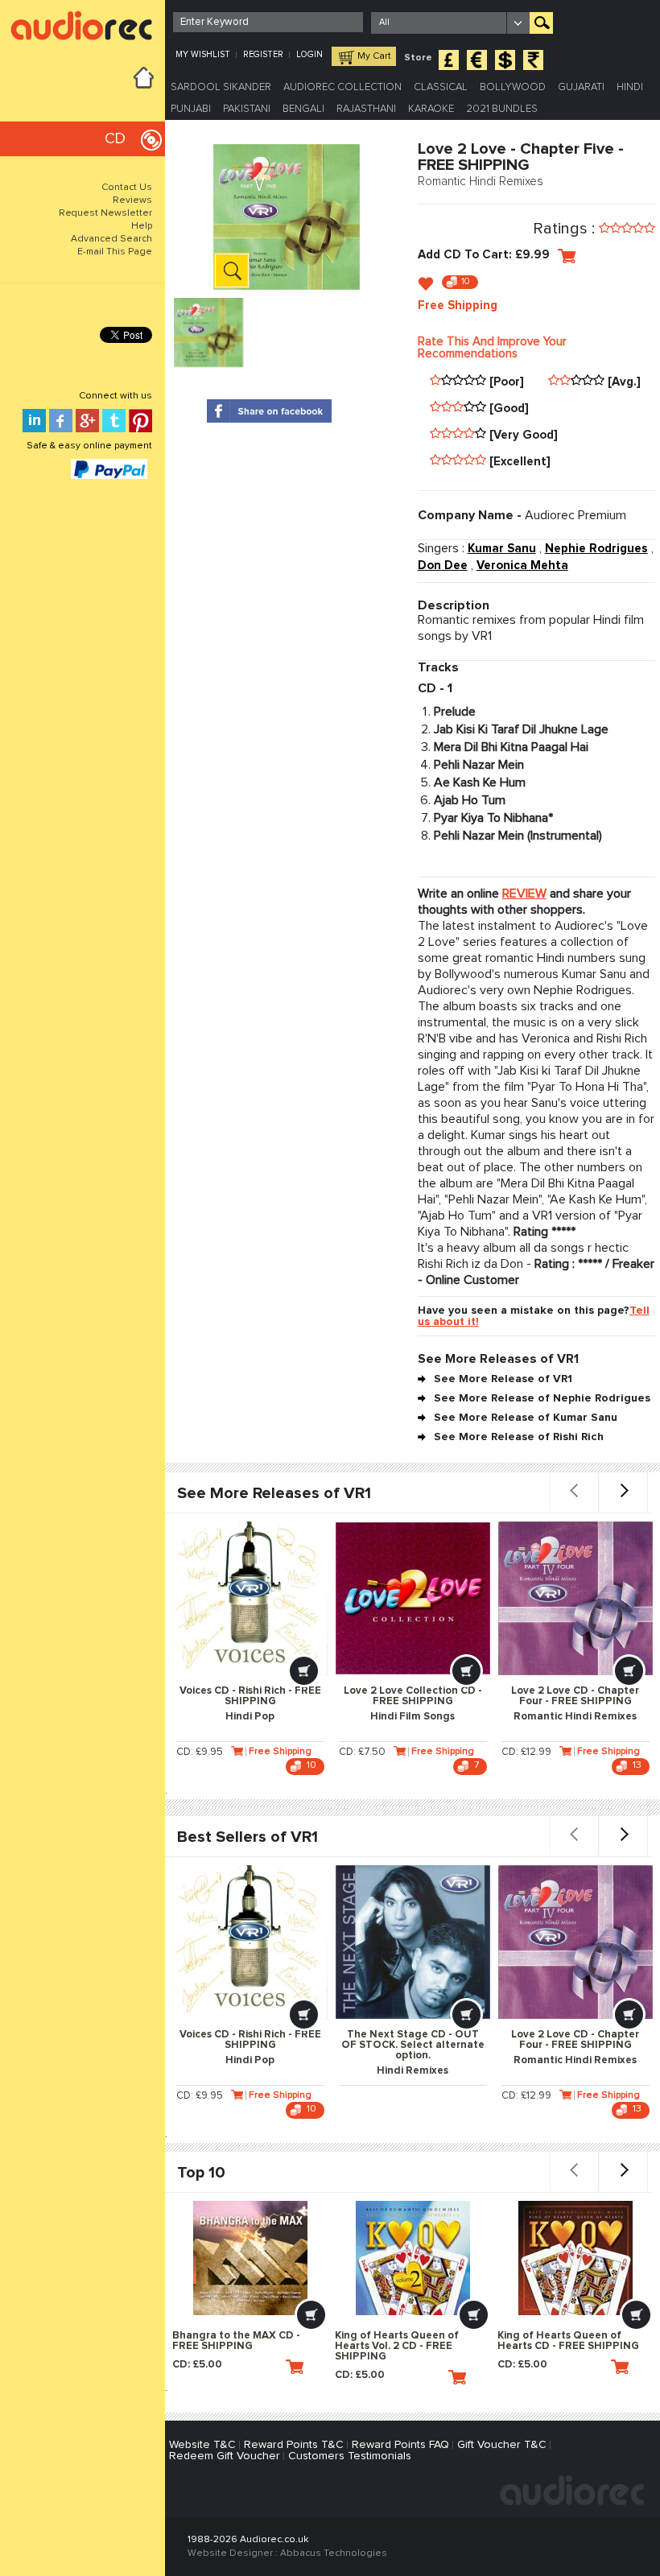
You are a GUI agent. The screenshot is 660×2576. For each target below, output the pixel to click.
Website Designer (230, 2553)
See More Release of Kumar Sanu (526, 1418)
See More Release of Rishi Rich (519, 1437)
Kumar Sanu (502, 549)
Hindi (630, 87)
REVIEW (524, 894)
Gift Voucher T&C (502, 2445)
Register (263, 54)
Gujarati (581, 87)
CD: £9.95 (200, 1752)
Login (309, 54)
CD (115, 139)
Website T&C (202, 2445)
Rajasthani (366, 109)
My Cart (374, 56)
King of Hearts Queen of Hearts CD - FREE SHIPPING (568, 2341)
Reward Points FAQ (400, 2445)
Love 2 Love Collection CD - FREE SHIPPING (413, 1704)
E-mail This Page (115, 252)
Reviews (132, 200)
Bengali (303, 109)
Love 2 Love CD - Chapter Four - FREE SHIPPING (575, 1704)
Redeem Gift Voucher (225, 2456)
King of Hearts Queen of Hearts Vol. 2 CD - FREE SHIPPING (397, 2346)
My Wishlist (203, 54)
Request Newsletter (105, 213)
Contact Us (127, 188)
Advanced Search (111, 239)
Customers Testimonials (350, 2456)
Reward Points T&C (294, 2445)
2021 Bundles (502, 109)
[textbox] (268, 22)
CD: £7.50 (362, 1752)
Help (142, 226)
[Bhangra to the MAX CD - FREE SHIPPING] (250, 2258)
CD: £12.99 (526, 1752)
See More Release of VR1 (503, 1379)
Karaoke (431, 109)
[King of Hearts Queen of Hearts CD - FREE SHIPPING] (575, 2258)
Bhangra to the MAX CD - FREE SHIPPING (236, 2341)
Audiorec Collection (342, 87)
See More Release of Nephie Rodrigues (542, 1398)
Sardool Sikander (221, 87)
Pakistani (247, 109)
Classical (441, 87)
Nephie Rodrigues (596, 549)
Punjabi (191, 109)
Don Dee (443, 566)
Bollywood (513, 87)
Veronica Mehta (522, 566)
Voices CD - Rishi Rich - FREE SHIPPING (250, 1704)
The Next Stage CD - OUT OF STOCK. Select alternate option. (413, 2053)
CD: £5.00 (197, 2365)
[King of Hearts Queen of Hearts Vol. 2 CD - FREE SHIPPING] (412, 2258)
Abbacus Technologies (334, 2553)
